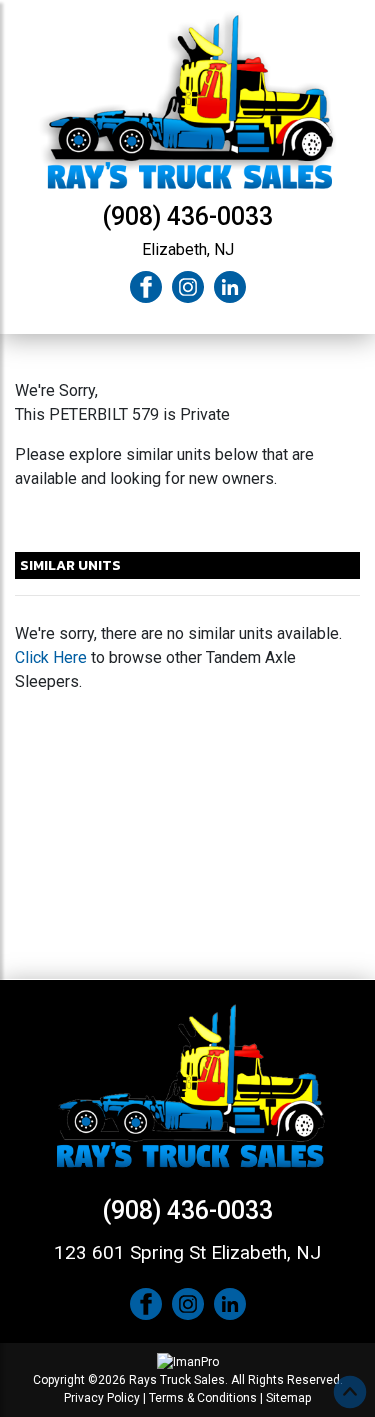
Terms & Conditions (203, 1398)
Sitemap (288, 1398)
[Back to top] (350, 1392)
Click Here (51, 657)
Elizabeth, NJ (188, 249)
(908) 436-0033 (187, 216)
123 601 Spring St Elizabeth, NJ (187, 1252)
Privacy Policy (102, 1398)
